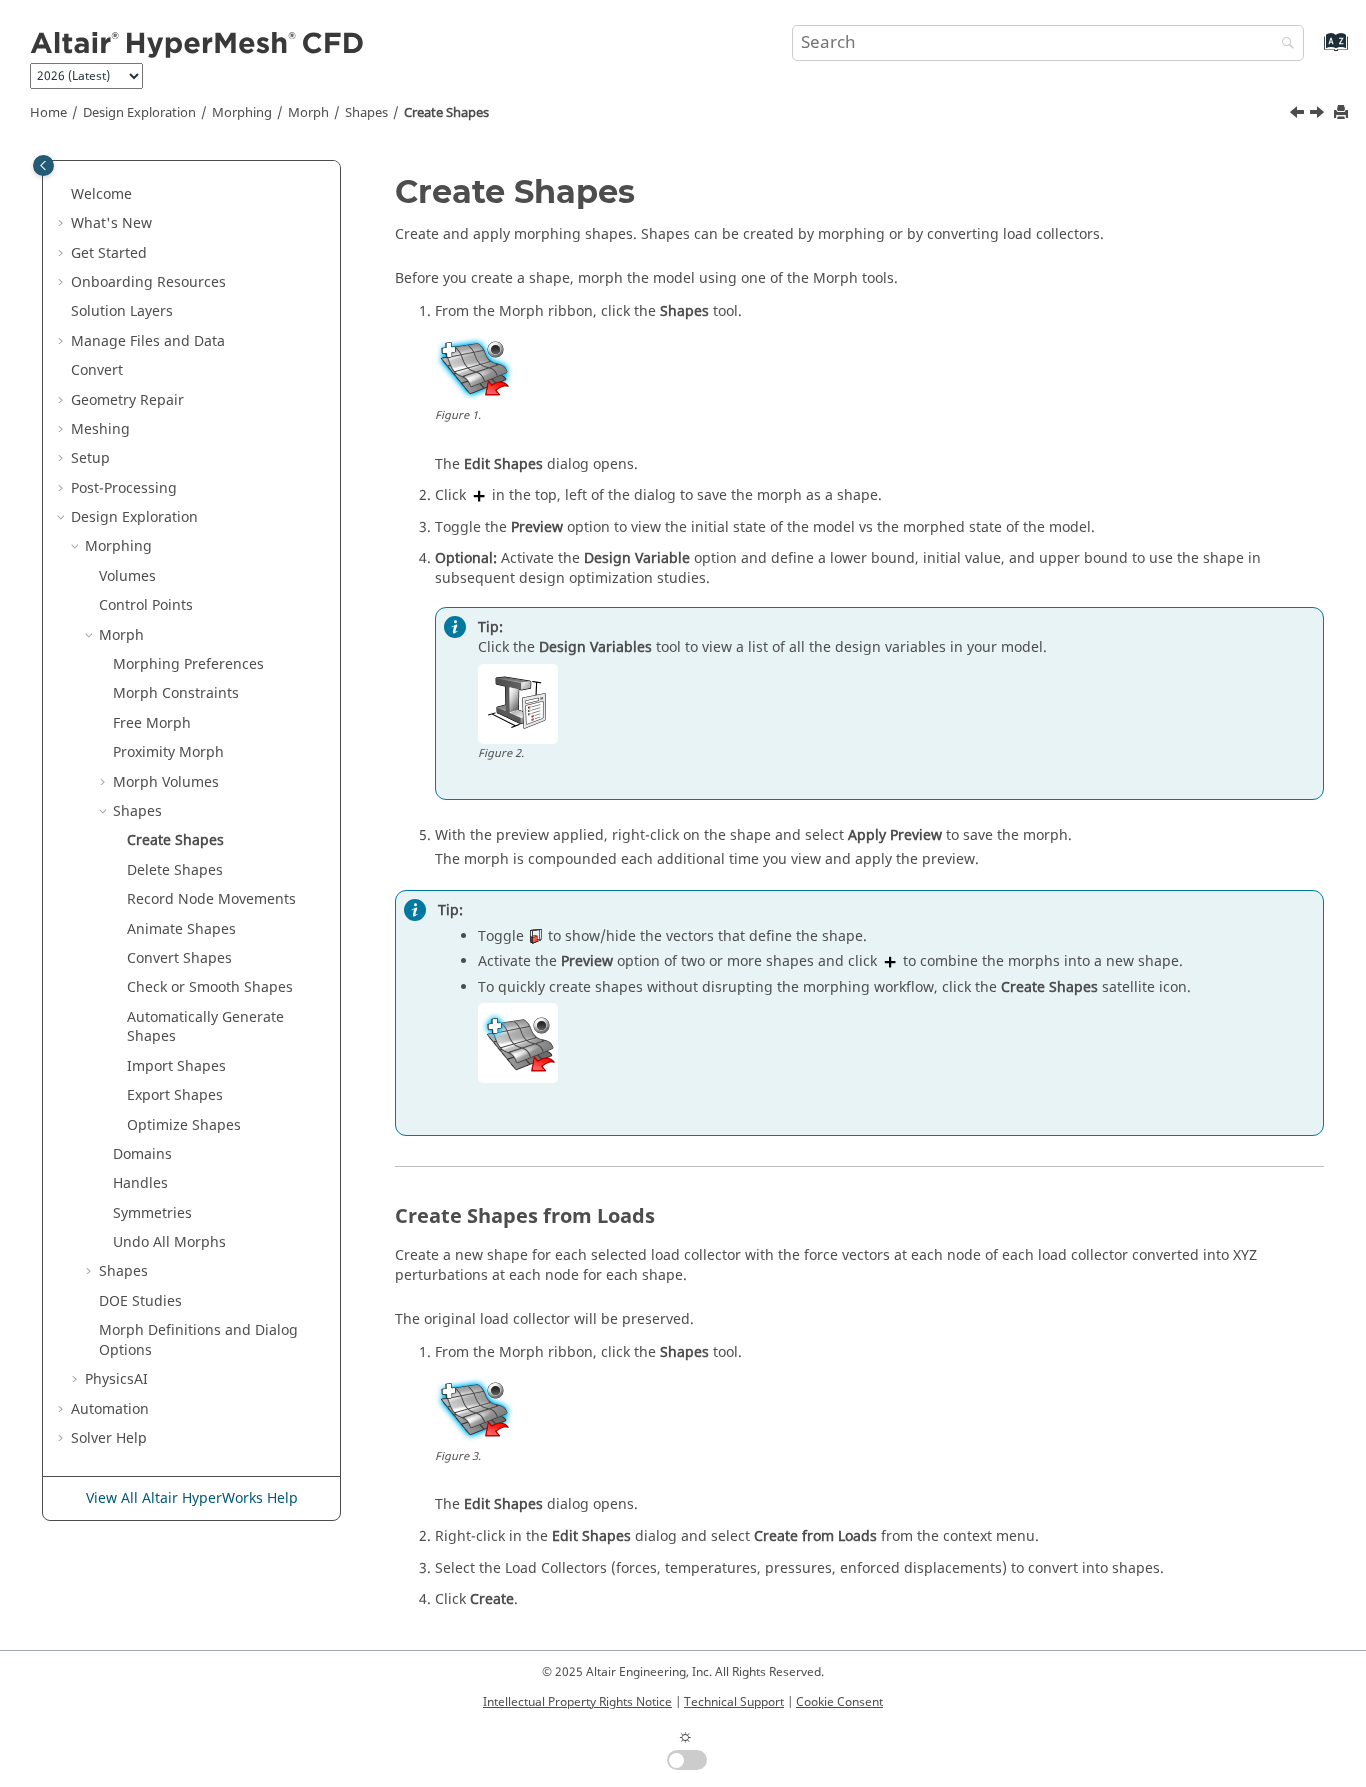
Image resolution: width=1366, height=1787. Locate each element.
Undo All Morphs (169, 1242)
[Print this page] (1343, 113)
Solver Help (109, 1438)
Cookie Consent (839, 1702)
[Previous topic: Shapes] (1299, 115)
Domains (142, 1154)
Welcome (101, 194)
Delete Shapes (175, 870)
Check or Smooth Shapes (210, 987)
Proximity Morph (168, 752)
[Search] (1283, 44)
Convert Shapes (179, 958)
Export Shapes (175, 1095)
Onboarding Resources (148, 282)
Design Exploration (139, 113)
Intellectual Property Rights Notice (577, 1702)
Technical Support (734, 1702)
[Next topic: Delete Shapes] (1319, 115)
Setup (90, 458)
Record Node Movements (211, 899)
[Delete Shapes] (1319, 115)
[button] (63, 195)
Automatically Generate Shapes (205, 1027)
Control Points (146, 605)
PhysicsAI (116, 1379)
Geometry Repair (127, 400)
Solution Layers (122, 311)
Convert (97, 370)
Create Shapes (446, 113)
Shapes (366, 113)
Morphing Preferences (188, 664)
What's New (111, 223)
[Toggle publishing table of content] (43, 165)
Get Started (109, 253)
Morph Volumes (166, 782)
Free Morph (152, 723)
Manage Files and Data (148, 341)
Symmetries (152, 1213)
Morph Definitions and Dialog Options (198, 1340)
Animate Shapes (181, 929)
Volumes (127, 576)
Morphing (242, 113)
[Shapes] (1299, 115)
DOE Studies (140, 1301)
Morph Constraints (176, 693)
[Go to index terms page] (1314, 51)
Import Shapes (176, 1066)
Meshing (100, 429)
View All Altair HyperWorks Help (192, 1498)
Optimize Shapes (184, 1125)
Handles (140, 1183)
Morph (308, 113)
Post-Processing (124, 488)
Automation (110, 1409)
